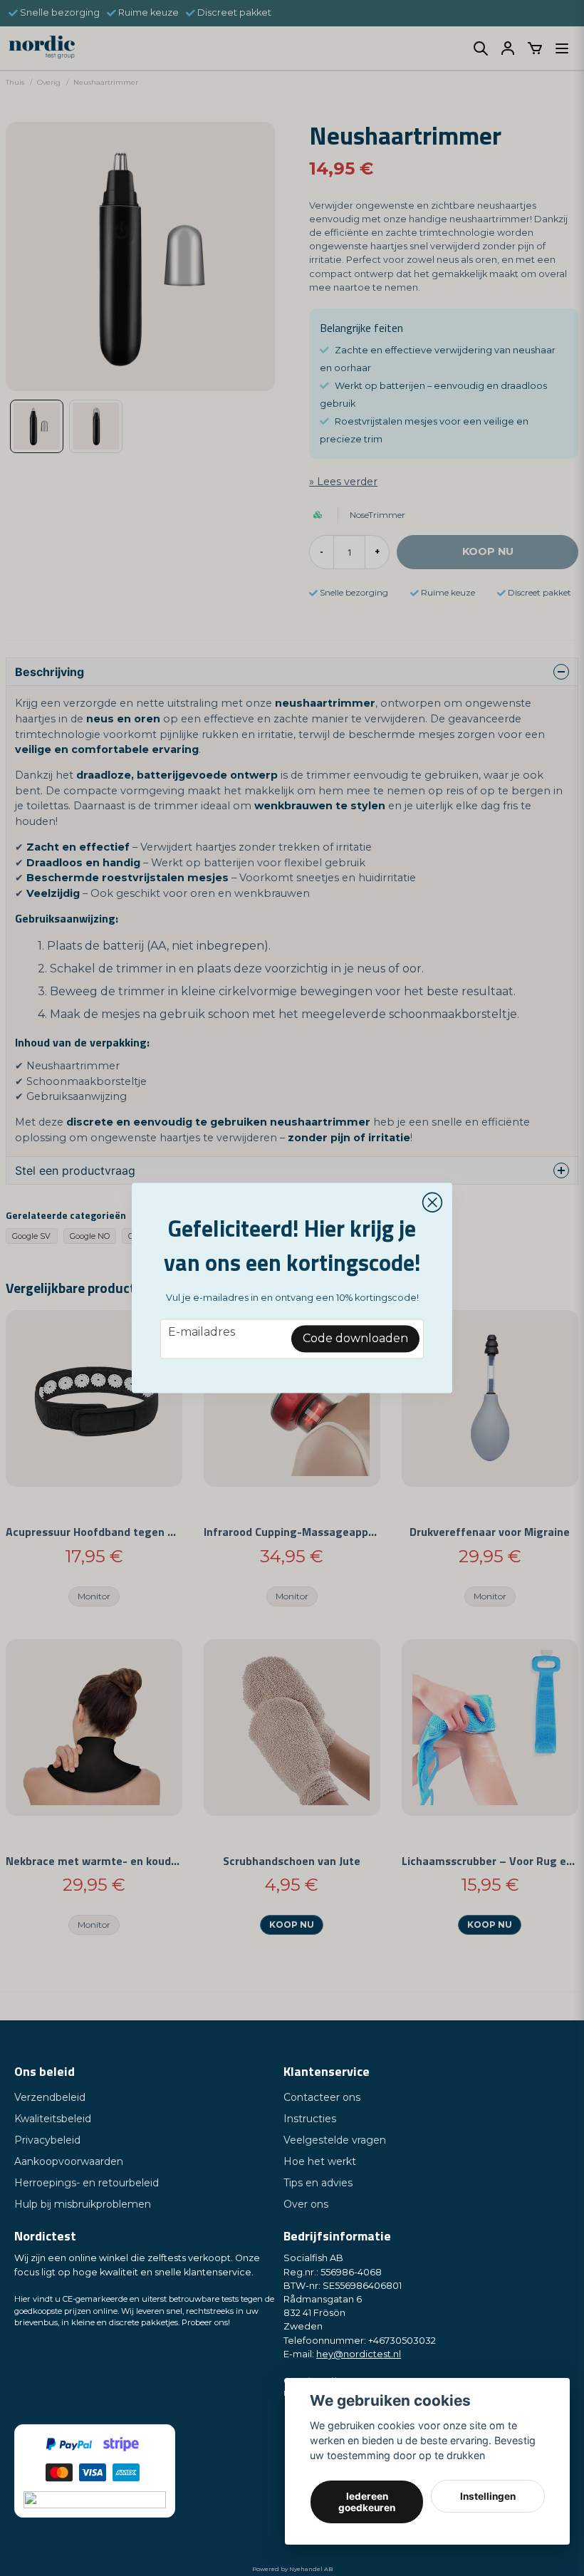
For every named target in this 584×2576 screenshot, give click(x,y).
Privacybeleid (47, 2140)
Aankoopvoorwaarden (69, 2161)
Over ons (306, 2204)
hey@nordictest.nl (359, 2354)
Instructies (310, 2119)
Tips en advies (318, 2183)
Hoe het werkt (320, 2161)
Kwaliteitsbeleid (53, 2119)
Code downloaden (355, 1339)
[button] (432, 1203)
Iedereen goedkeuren (367, 2502)
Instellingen (488, 2496)
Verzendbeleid (50, 2097)
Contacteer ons (322, 2097)
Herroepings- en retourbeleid (87, 2183)
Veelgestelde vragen (335, 2140)
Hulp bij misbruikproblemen (83, 2204)
